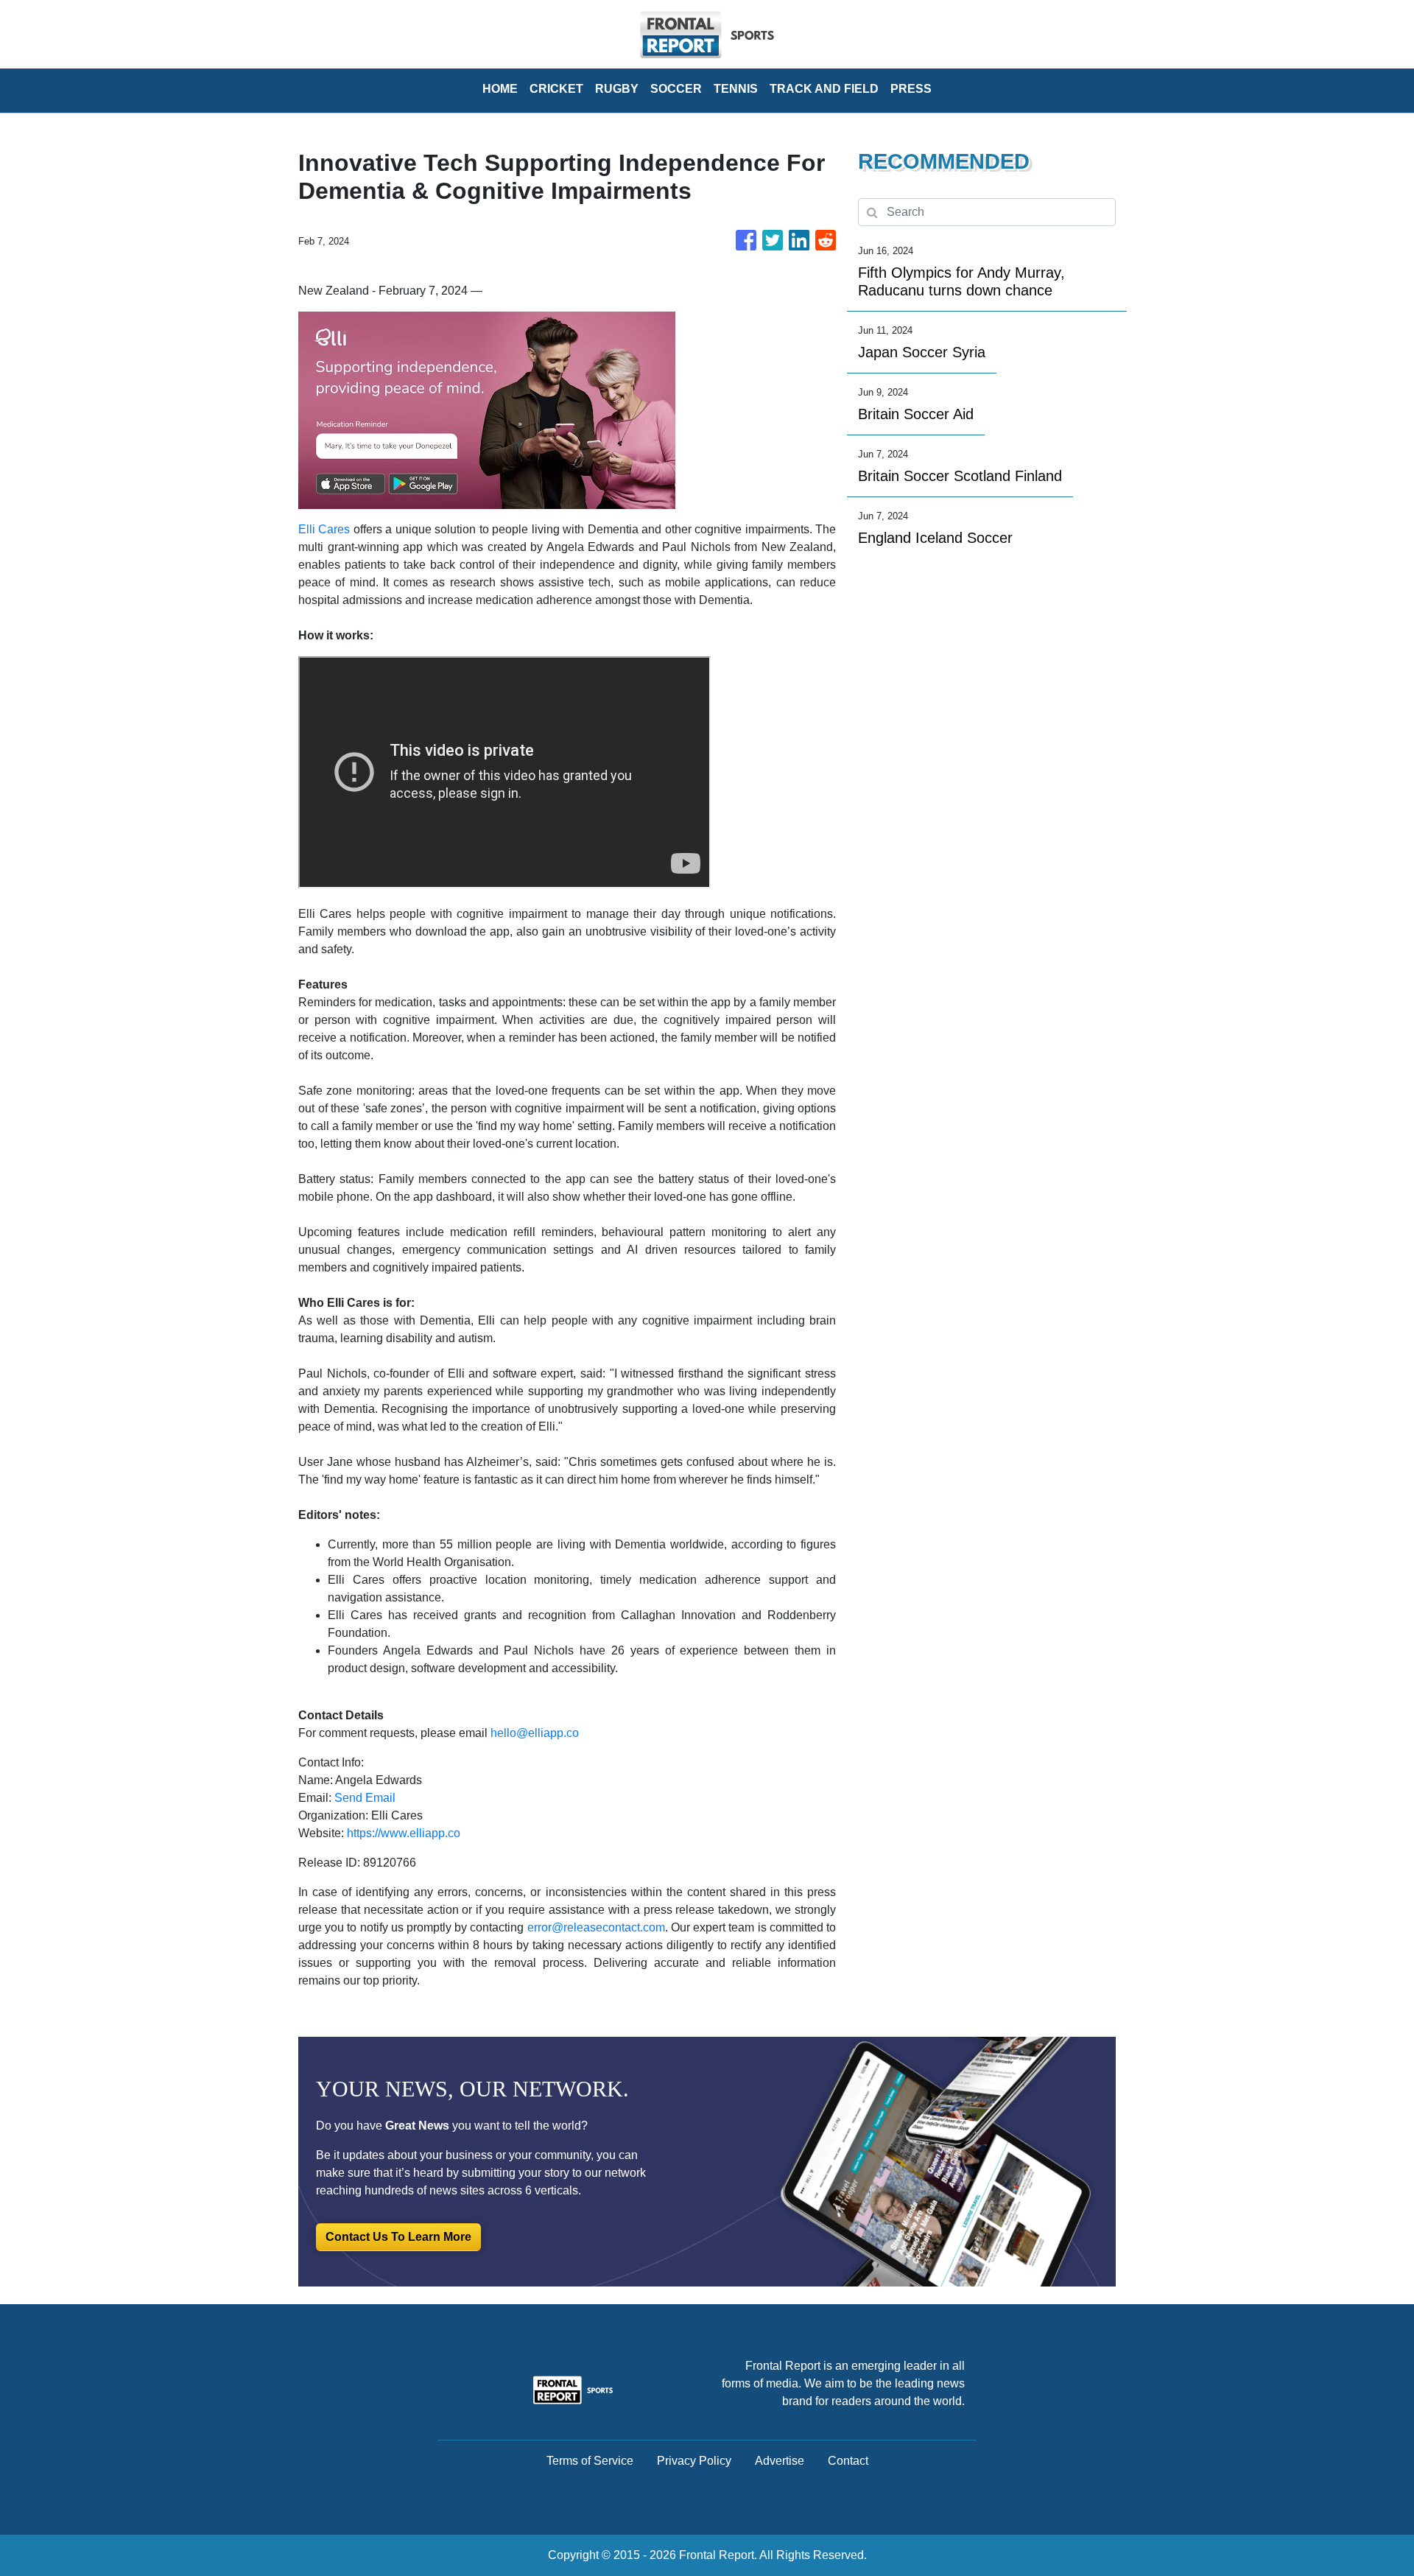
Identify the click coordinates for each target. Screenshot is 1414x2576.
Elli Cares (324, 529)
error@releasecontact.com (596, 1927)
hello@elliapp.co (535, 1733)
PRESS (911, 89)
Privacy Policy (694, 2461)
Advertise (780, 2461)
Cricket (556, 89)
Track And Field (824, 89)
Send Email (365, 1798)
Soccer (676, 89)
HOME (500, 89)
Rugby (617, 89)
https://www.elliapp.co (404, 1833)
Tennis (736, 89)
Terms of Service (590, 2461)
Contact (848, 2461)
